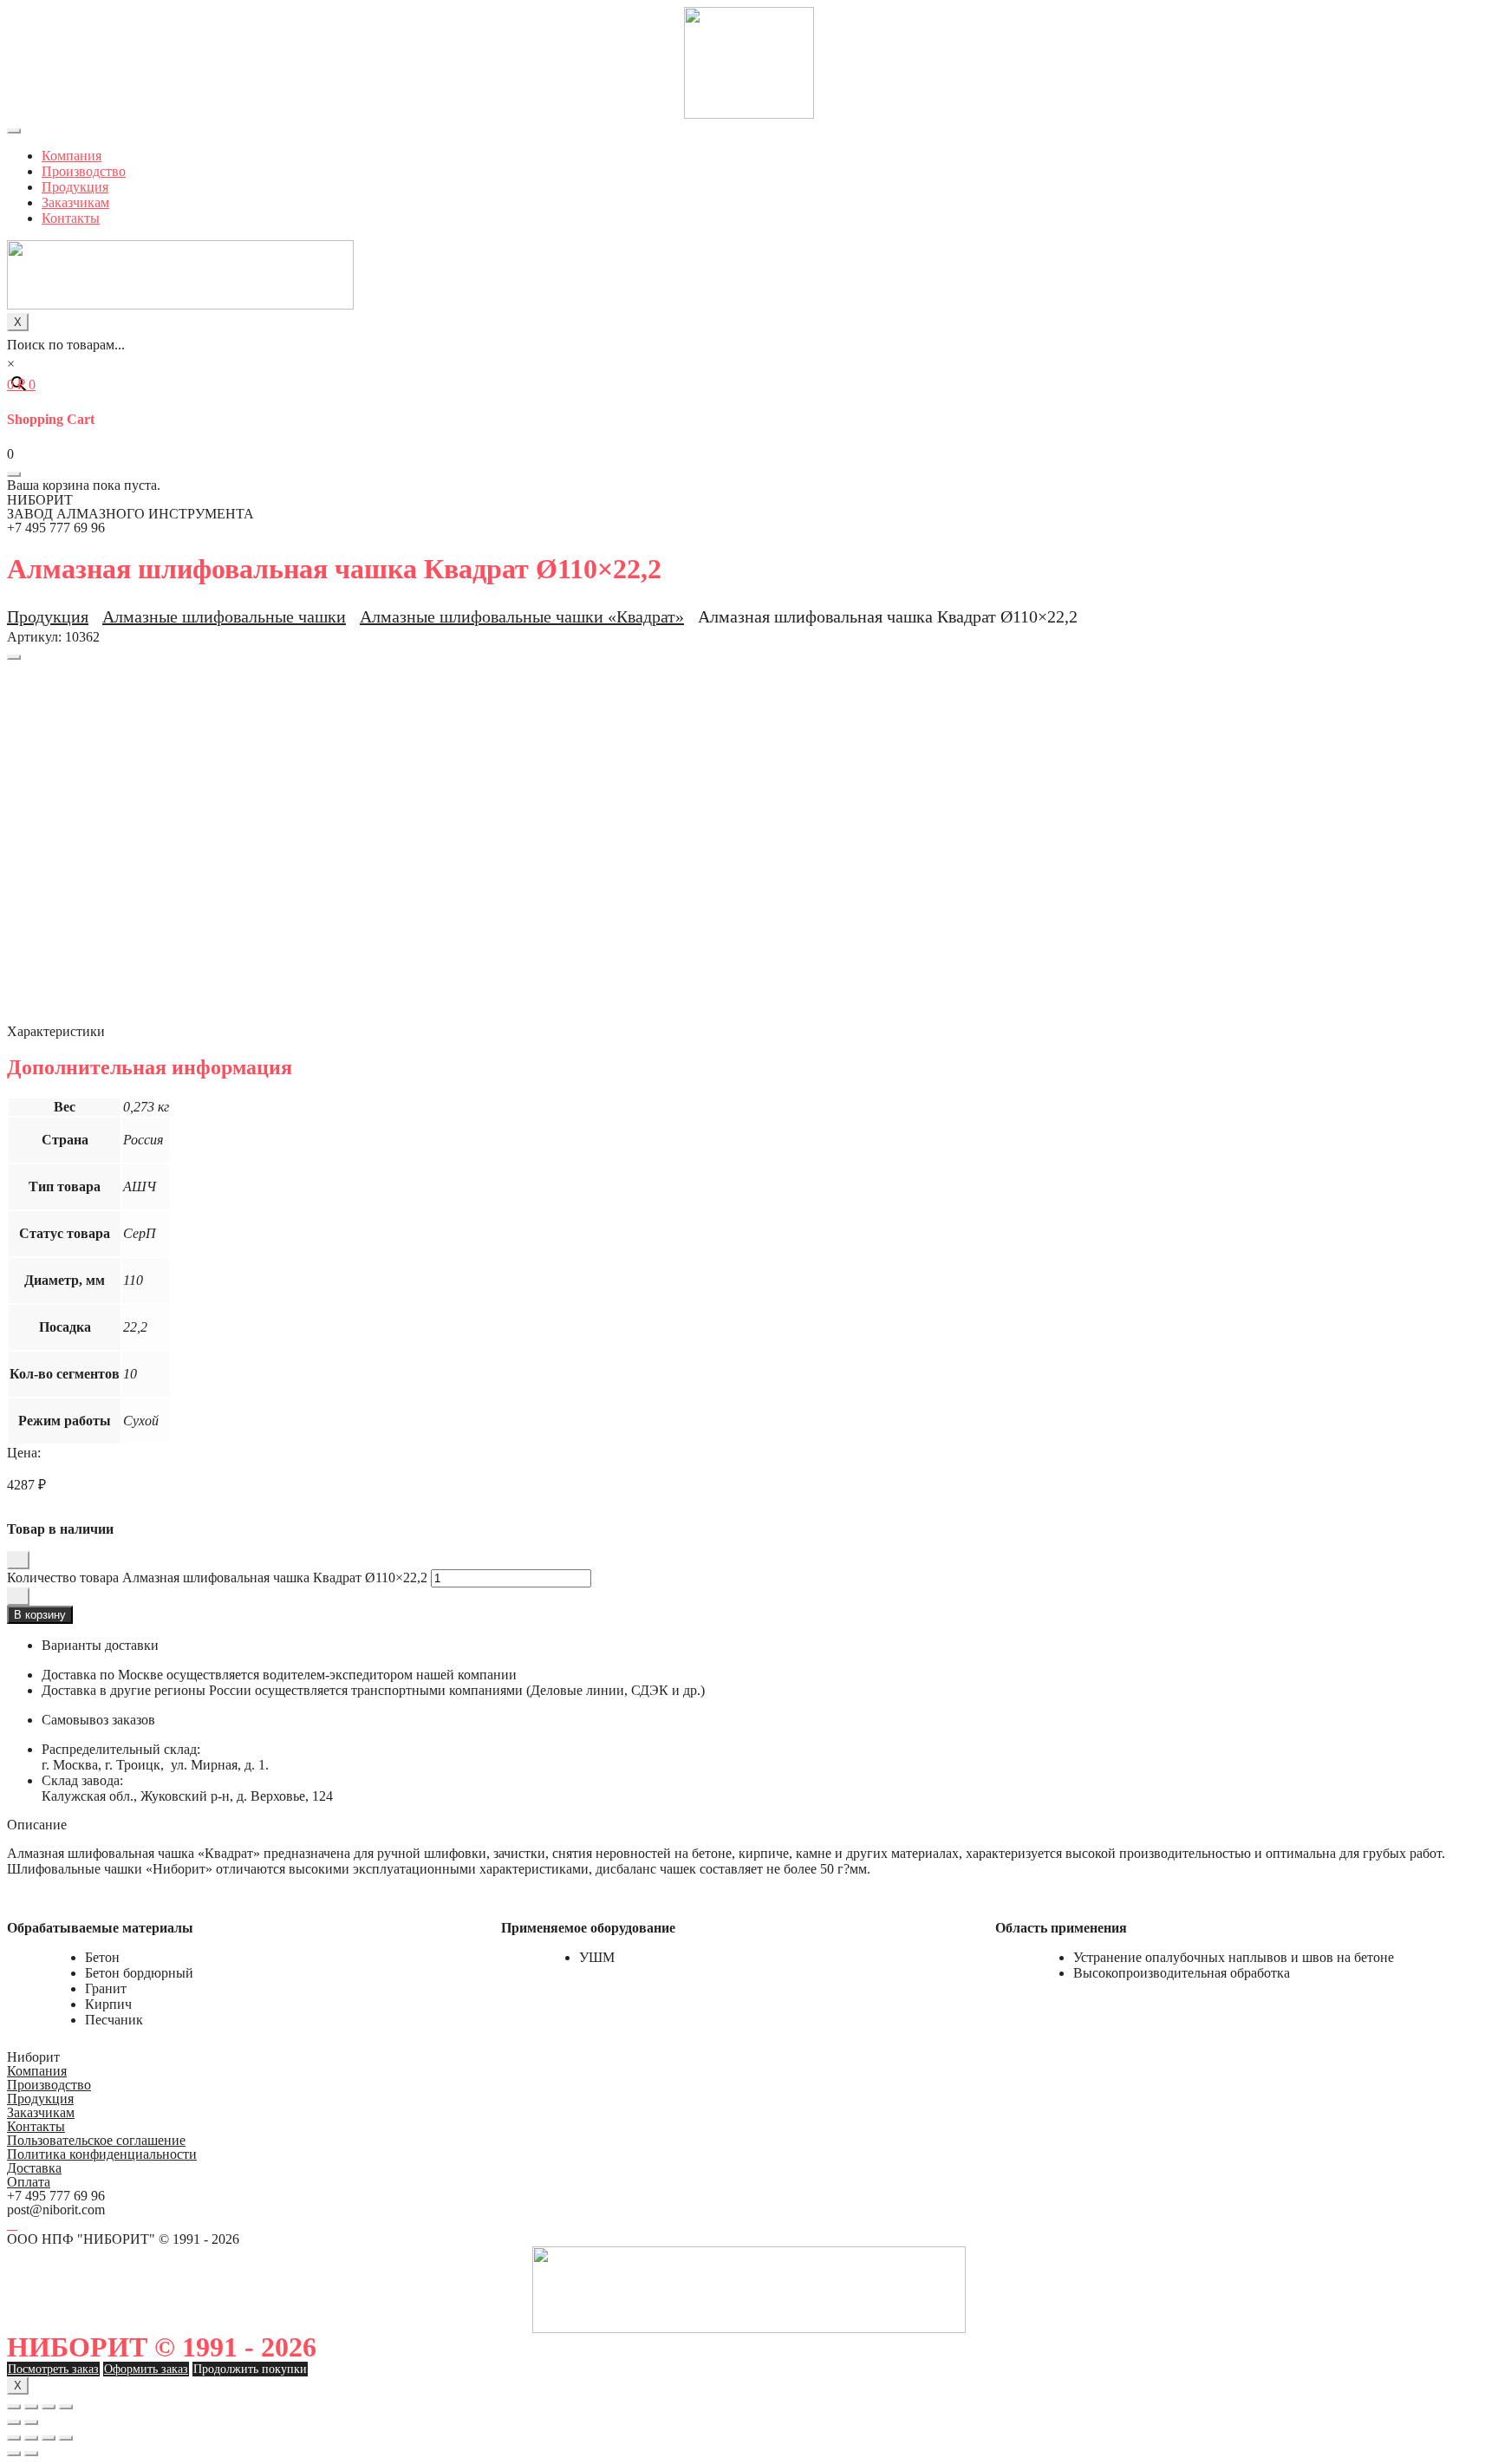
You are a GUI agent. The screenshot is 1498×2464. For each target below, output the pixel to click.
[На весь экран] (49, 2407)
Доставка (34, 2168)
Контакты (71, 218)
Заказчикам (75, 202)
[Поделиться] (31, 2407)
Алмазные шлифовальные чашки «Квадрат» (522, 616)
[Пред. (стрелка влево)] (14, 2422)
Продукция (75, 187)
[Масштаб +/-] (66, 2407)
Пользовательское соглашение (96, 2140)
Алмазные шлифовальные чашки (224, 616)
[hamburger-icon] (14, 131)
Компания (72, 156)
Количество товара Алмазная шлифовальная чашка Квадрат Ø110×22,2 (217, 1577)
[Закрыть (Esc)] (14, 2407)
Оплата (29, 2182)
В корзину (40, 1615)
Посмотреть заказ (53, 2369)
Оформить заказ (146, 2369)
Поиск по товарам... (66, 345)
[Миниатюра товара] (14, 657)
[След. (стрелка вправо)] (31, 2422)
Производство (84, 171)
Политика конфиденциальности (102, 2154)
